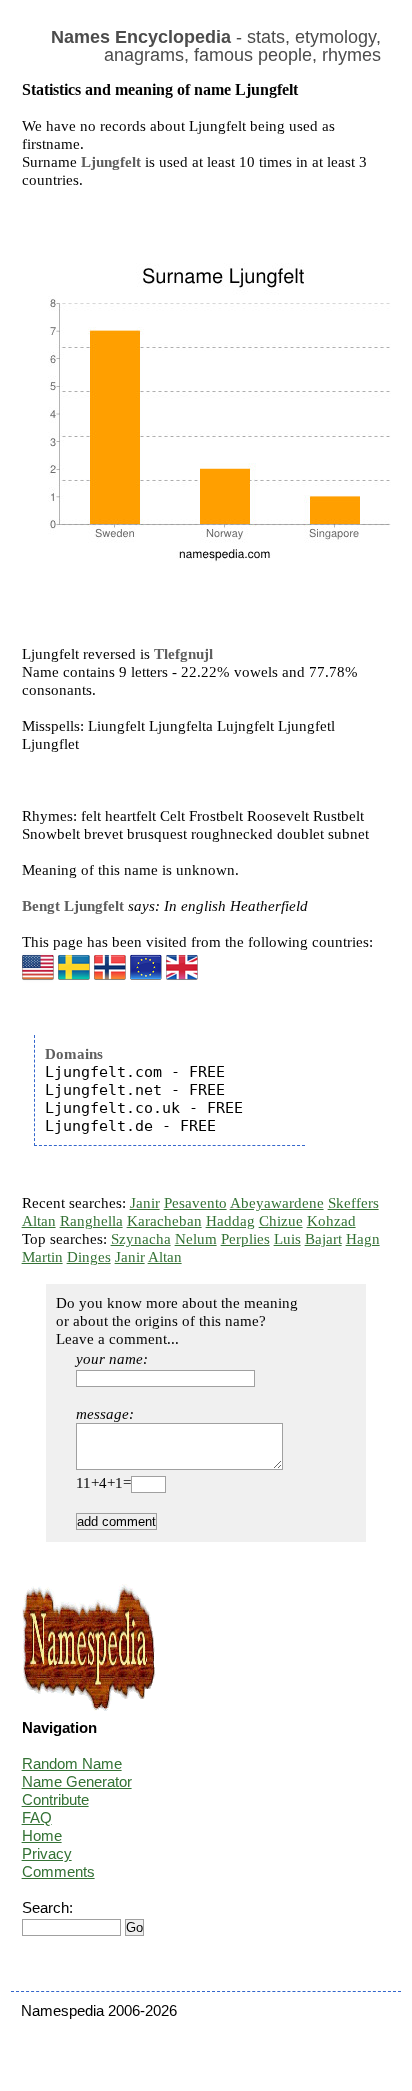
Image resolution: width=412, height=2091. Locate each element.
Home (42, 1835)
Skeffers (353, 1203)
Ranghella (91, 1221)
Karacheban (164, 1221)
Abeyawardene (277, 1203)
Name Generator (77, 1781)
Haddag (230, 1221)
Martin (42, 1257)
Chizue (281, 1221)
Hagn (363, 1239)
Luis (287, 1239)
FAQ (37, 1817)
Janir (145, 1203)
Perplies (245, 1239)
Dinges (89, 1257)
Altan (39, 1221)
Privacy (47, 1853)
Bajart (323, 1239)
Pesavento (195, 1203)
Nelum (196, 1239)
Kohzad (331, 1221)
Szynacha (141, 1239)
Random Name (72, 1763)
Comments (58, 1871)
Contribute (55, 1799)
